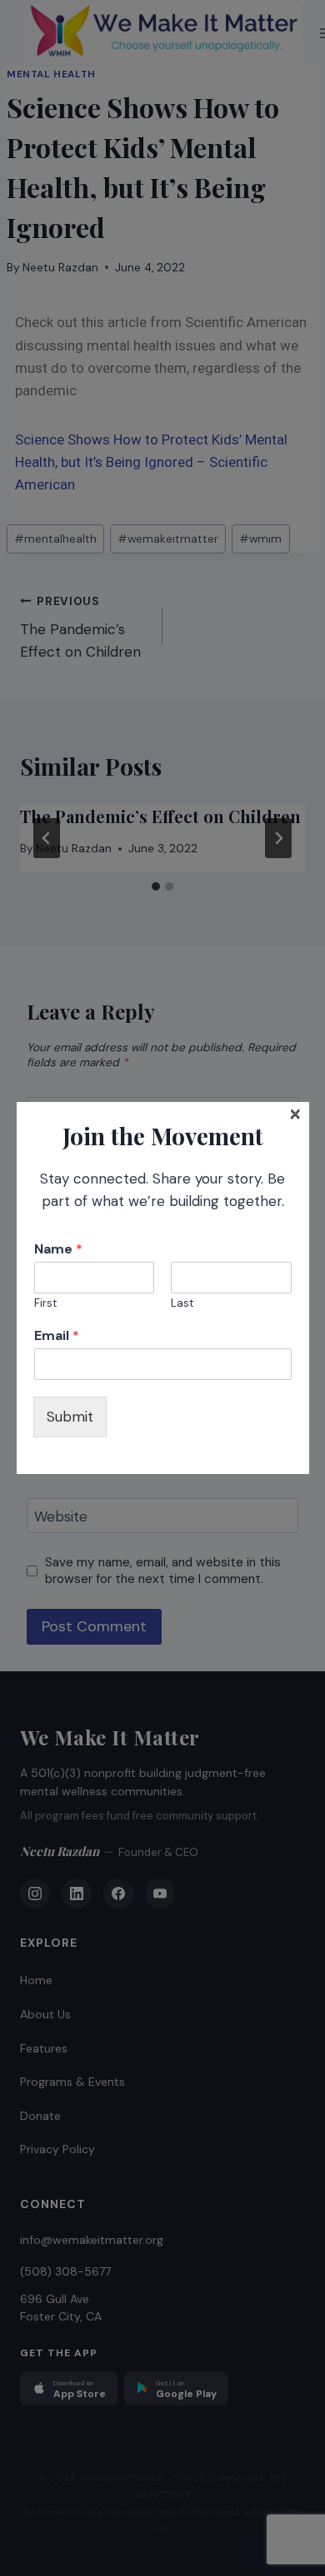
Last (182, 1303)
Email (57, 1336)
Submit (70, 1417)
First (45, 1303)
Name (58, 1249)
